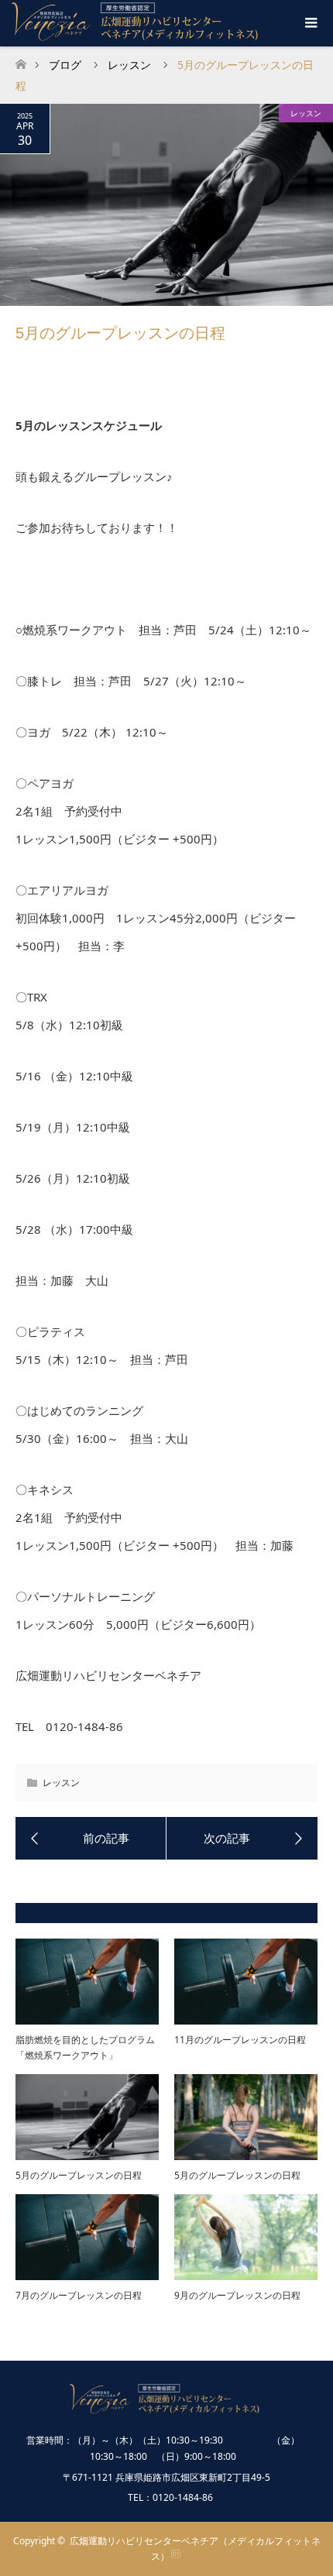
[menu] (310, 23)
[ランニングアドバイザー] (91, 1839)
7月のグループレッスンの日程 (79, 2295)
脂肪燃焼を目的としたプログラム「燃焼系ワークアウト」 (85, 2047)
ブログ (65, 65)
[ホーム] (21, 60)
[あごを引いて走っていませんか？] (242, 1839)
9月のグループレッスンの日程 (237, 2295)
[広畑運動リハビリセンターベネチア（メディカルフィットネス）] (166, 2407)
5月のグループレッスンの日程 (79, 2175)
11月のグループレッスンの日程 (240, 2040)
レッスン (306, 113)
